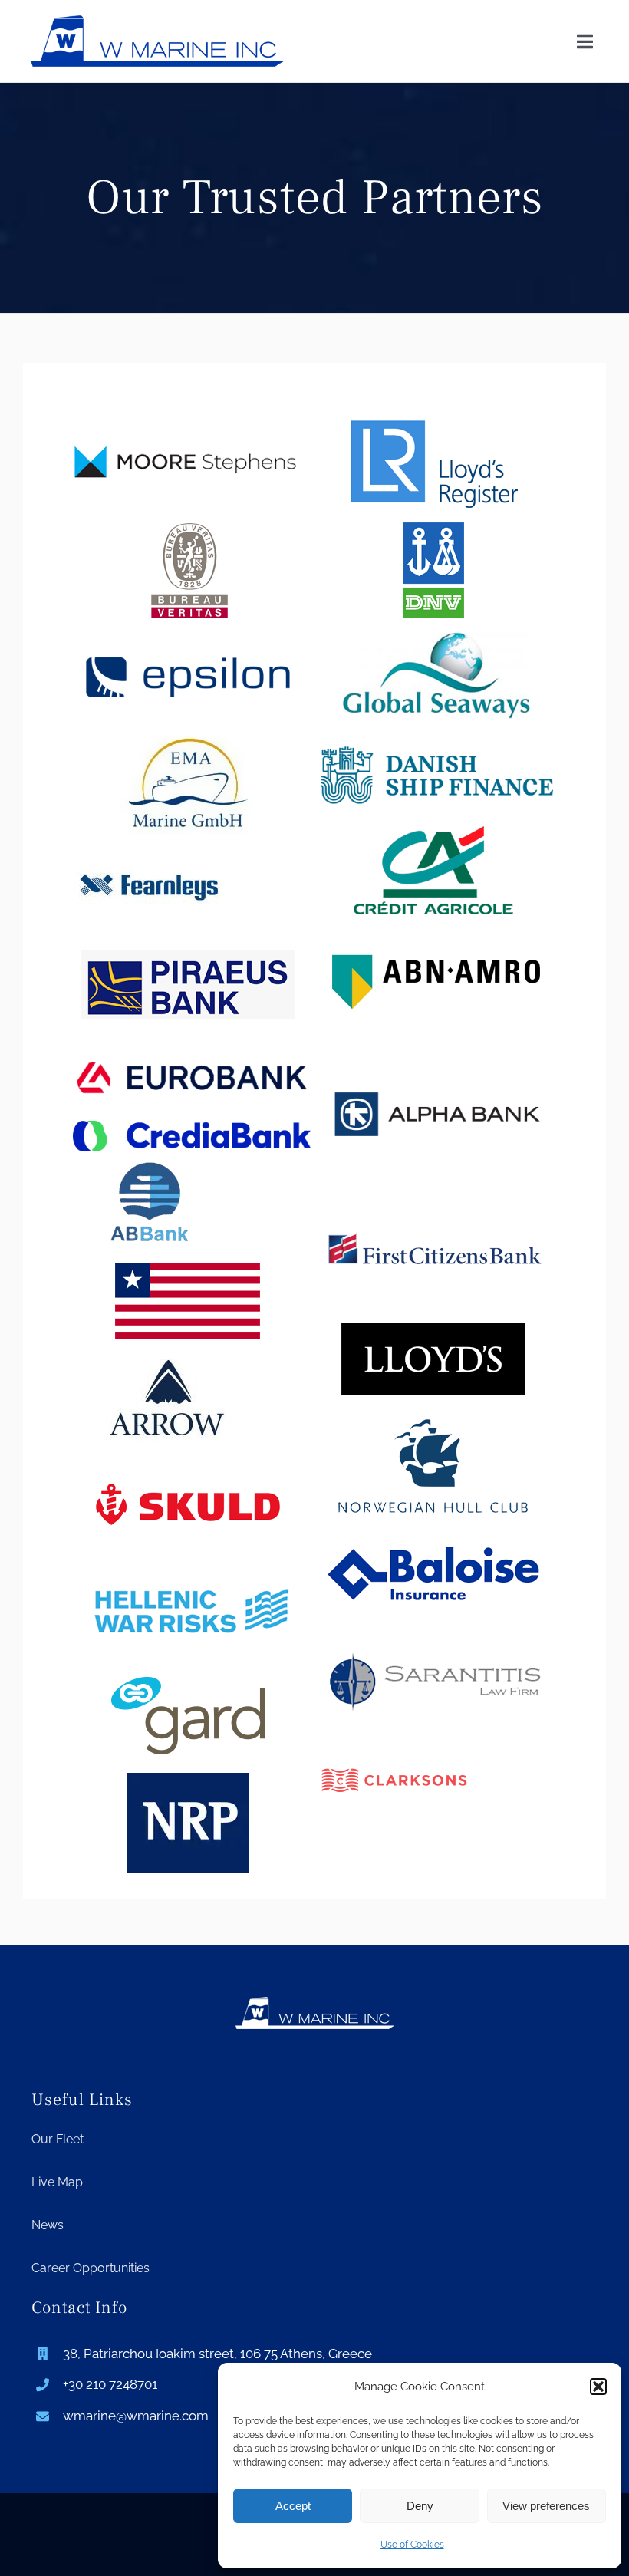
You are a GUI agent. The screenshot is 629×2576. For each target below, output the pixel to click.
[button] (598, 2387)
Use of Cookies (412, 2545)
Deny (420, 2506)
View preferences (546, 2506)
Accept (293, 2506)
